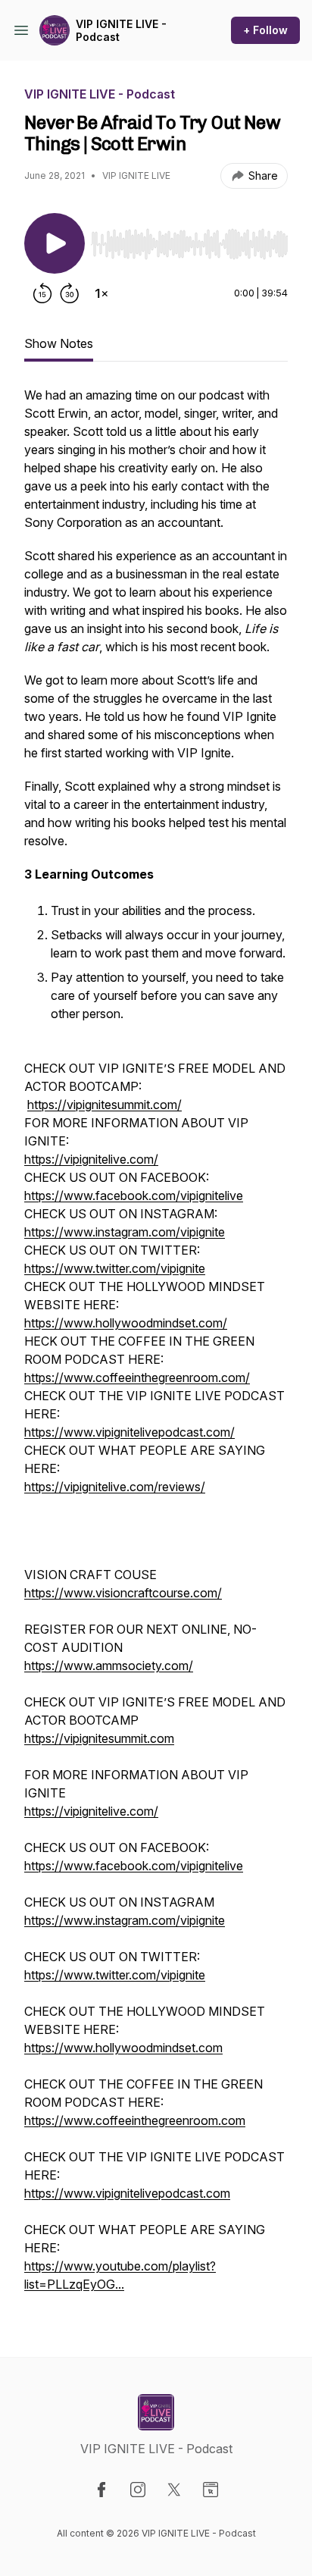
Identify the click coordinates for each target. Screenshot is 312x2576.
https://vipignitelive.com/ (91, 1159)
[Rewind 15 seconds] (42, 293)
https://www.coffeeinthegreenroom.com (135, 2120)
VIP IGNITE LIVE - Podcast (121, 31)
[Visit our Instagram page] (138, 2490)
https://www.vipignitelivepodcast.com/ (129, 1432)
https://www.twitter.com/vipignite (115, 1268)
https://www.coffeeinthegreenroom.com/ (137, 1377)
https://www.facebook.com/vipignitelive (134, 1196)
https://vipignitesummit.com (99, 1738)
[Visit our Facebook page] (101, 2490)
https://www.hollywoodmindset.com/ (126, 1323)
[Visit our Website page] (211, 2490)
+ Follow (265, 30)
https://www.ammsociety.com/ (109, 1666)
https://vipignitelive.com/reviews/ (115, 1487)
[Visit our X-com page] (174, 2490)
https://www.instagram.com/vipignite (125, 1232)
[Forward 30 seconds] (70, 293)
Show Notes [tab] (59, 343)
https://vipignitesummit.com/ (105, 1105)
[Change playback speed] (101, 293)
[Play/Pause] (55, 243)
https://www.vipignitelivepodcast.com (127, 2193)
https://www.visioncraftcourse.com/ (123, 1593)
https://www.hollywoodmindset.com (123, 2048)
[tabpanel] (156, 1347)
